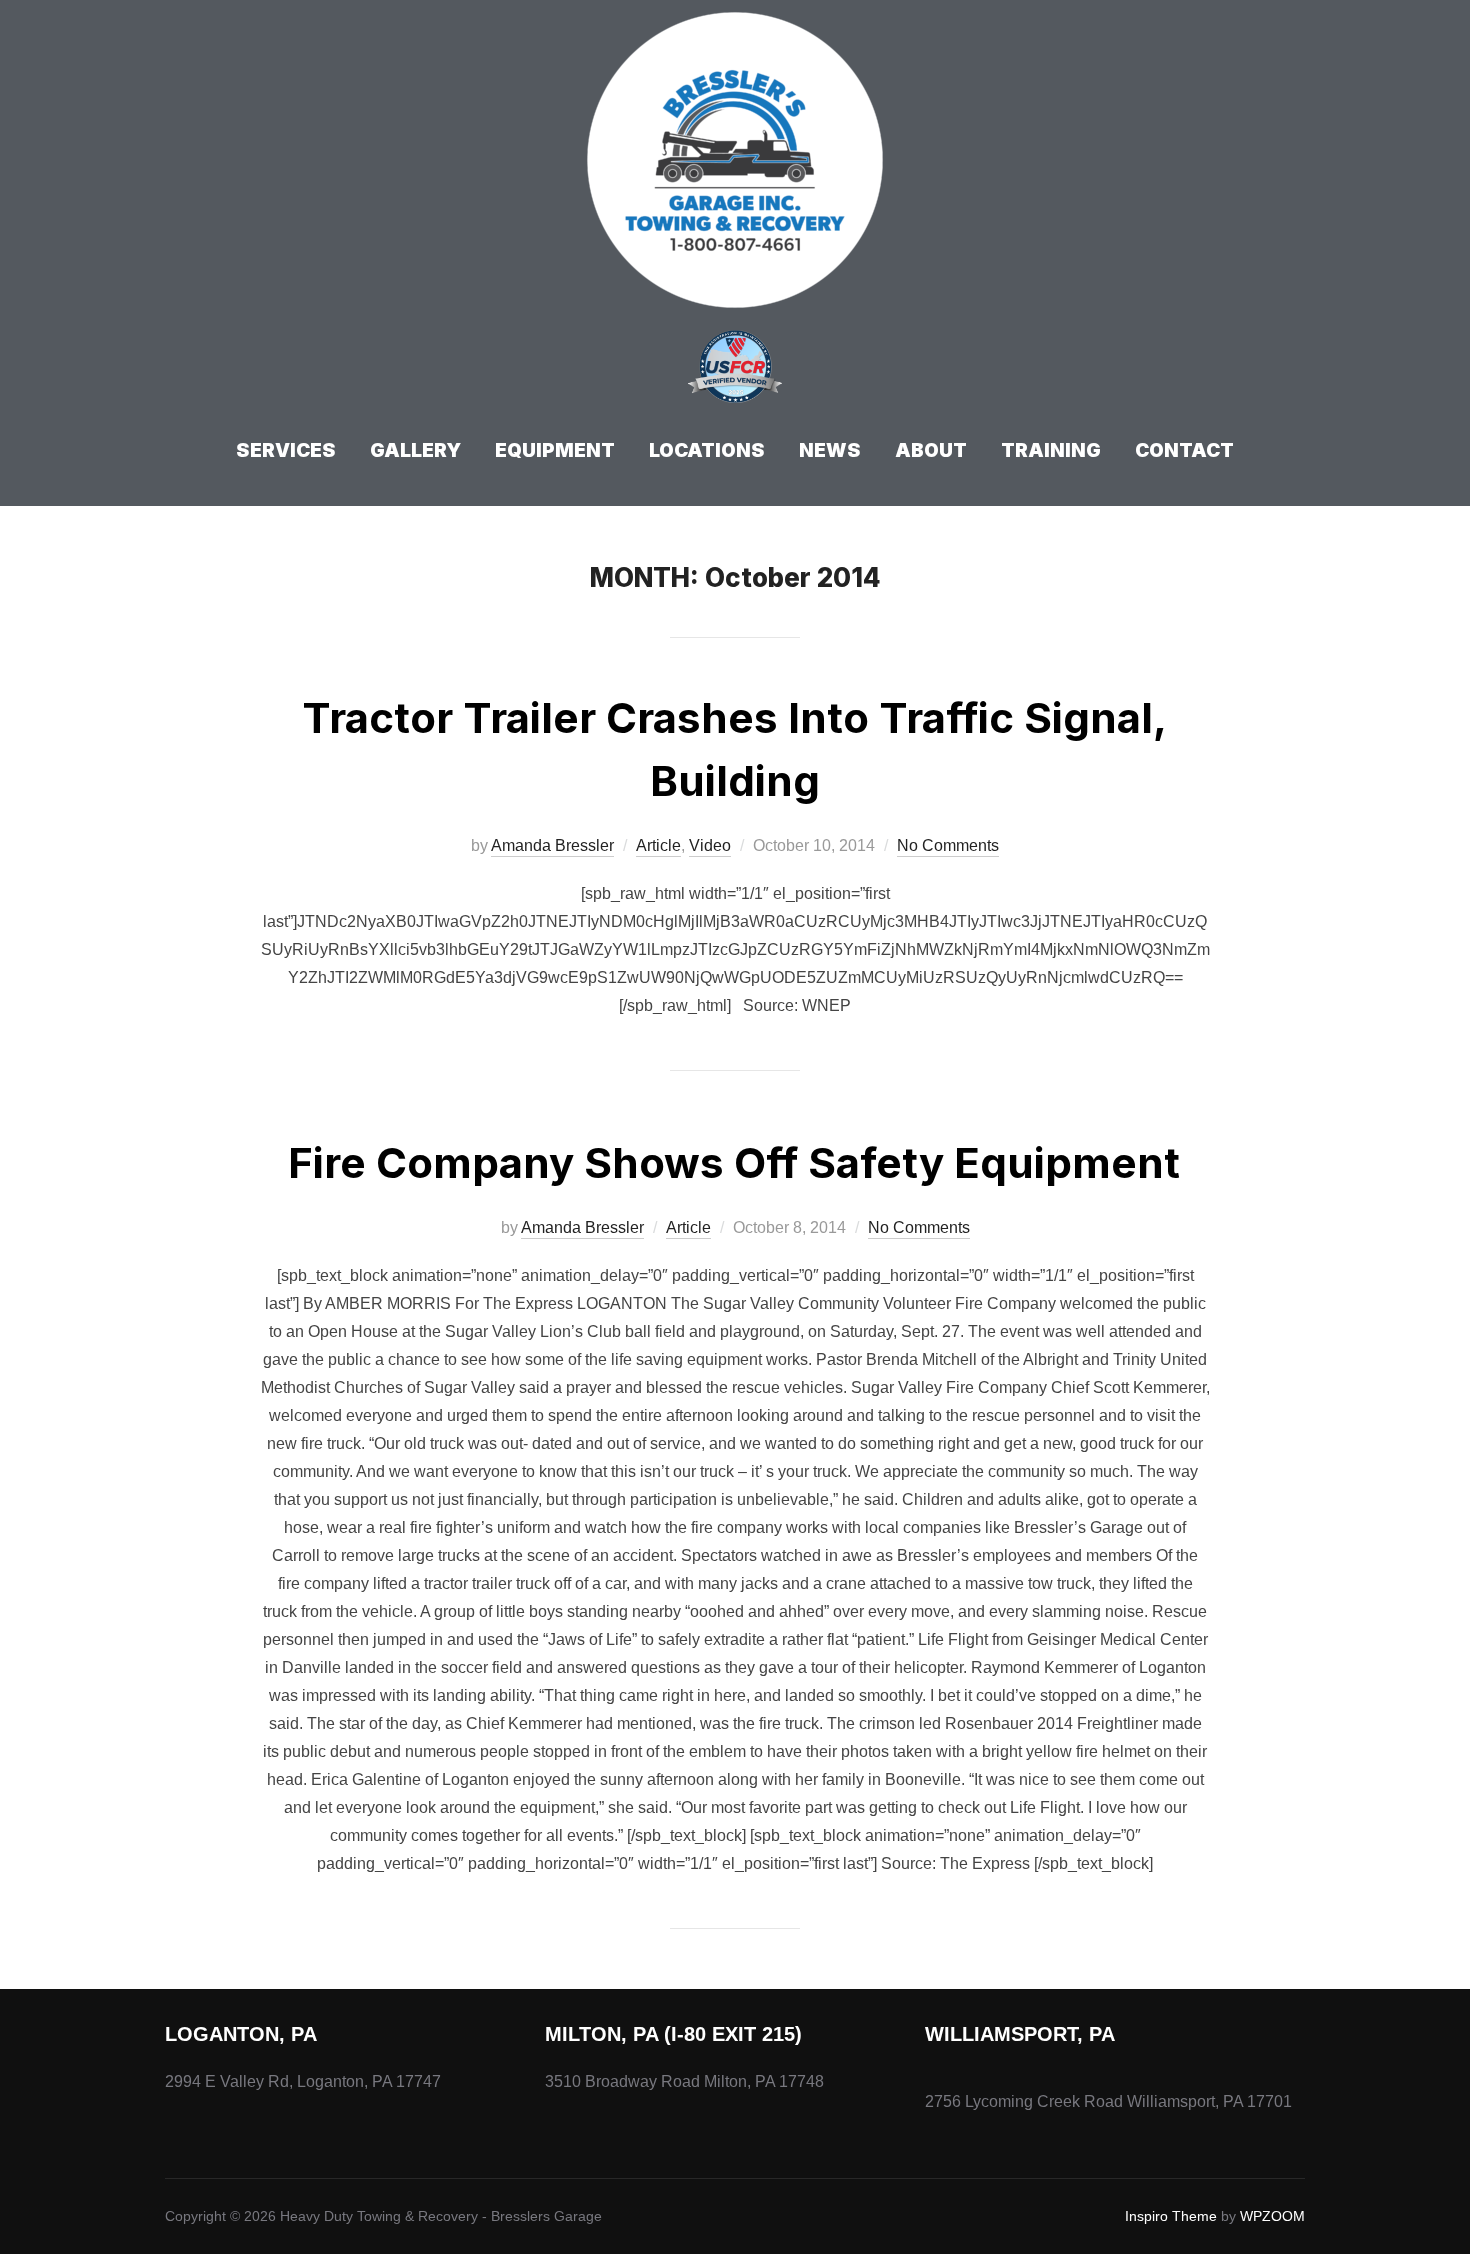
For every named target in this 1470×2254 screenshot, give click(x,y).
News (830, 450)
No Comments (948, 845)
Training (1051, 450)
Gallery (415, 450)
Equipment (555, 450)
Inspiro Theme (1171, 2216)
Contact (1184, 450)
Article (658, 845)
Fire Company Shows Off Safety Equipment (734, 1162)
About (931, 450)
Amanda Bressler (552, 845)
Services (286, 450)
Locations (707, 450)
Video (710, 845)
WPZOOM (1272, 2216)
